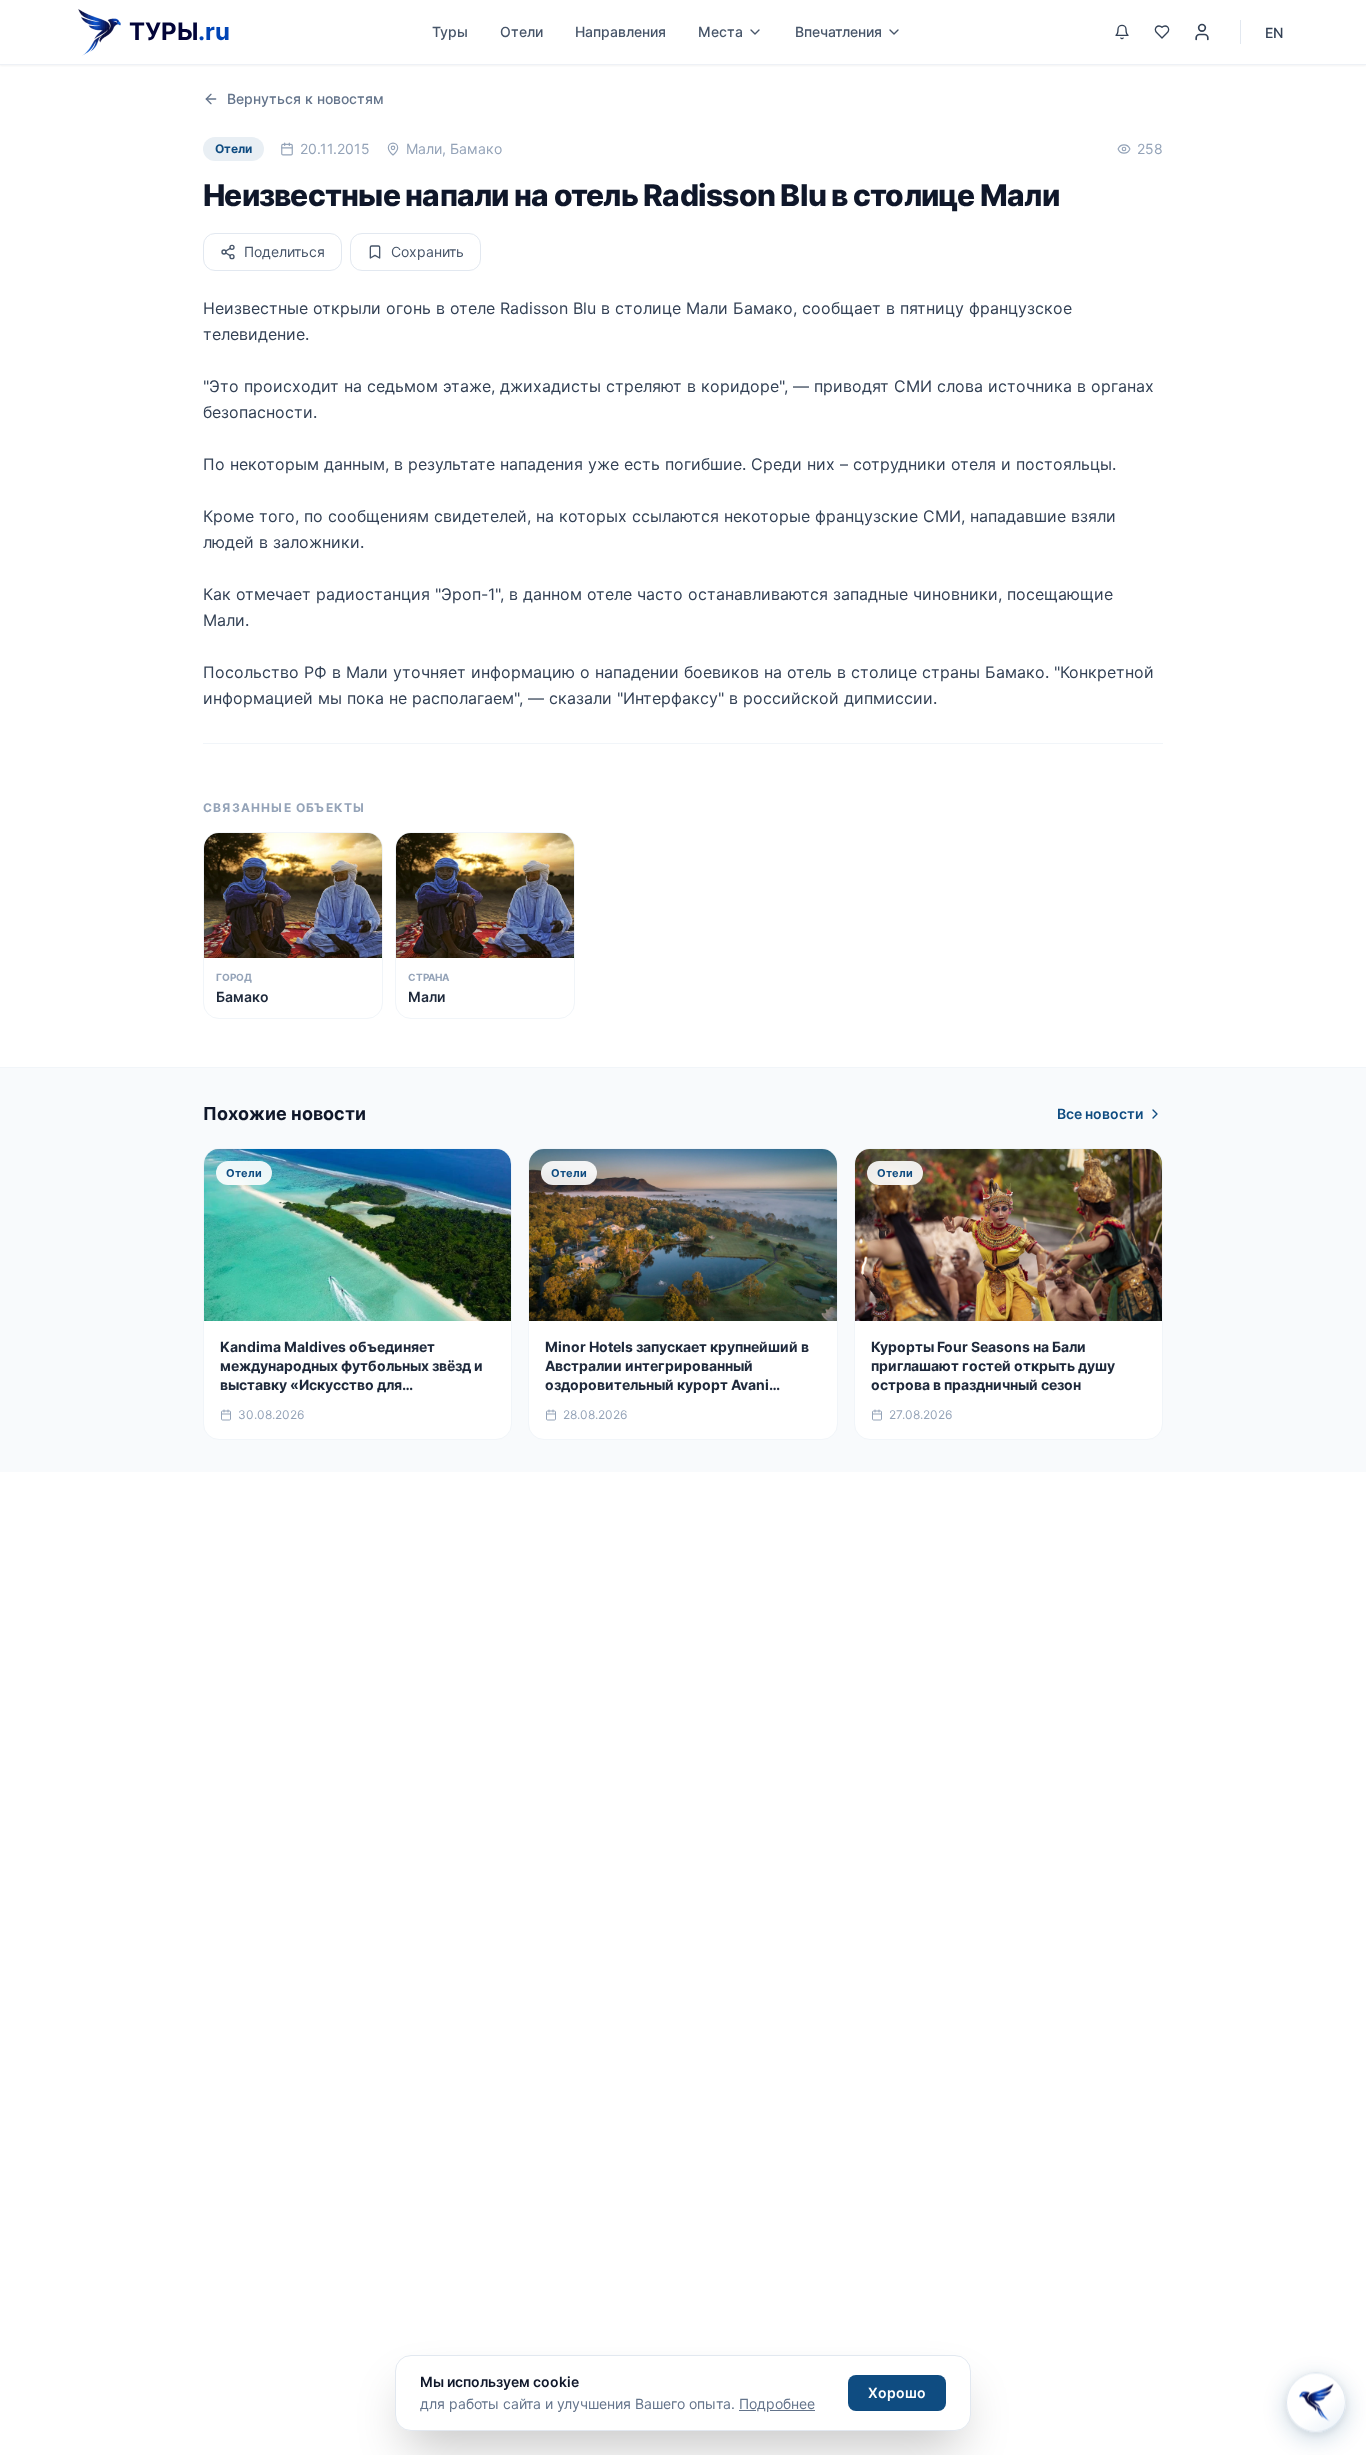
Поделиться (284, 251)
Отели (521, 31)
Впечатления (838, 31)
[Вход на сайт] (1202, 32)
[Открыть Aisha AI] (1316, 2405)
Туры (450, 31)
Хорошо (897, 2392)
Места (720, 31)
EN (1274, 32)
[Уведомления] (1122, 32)
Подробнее (777, 2403)
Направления (620, 31)
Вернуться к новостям (305, 98)
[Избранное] (1162, 32)
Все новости (1100, 1113)
